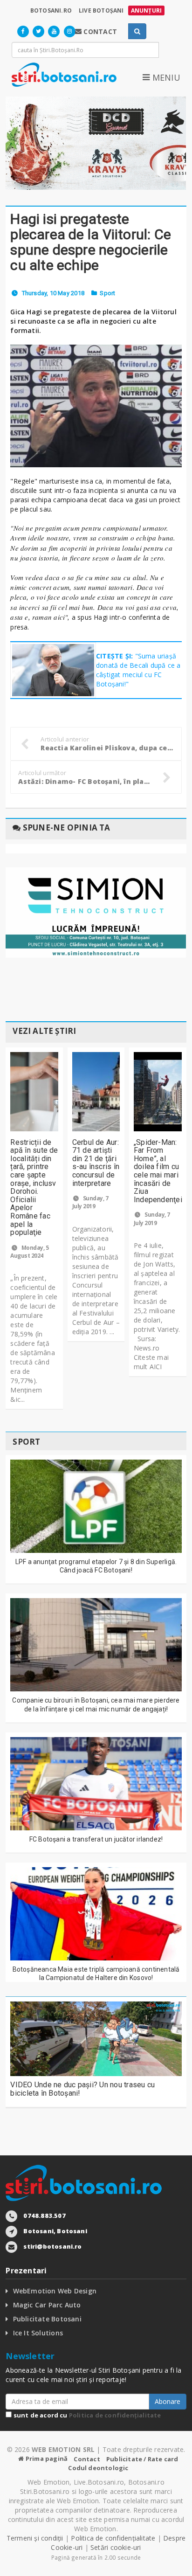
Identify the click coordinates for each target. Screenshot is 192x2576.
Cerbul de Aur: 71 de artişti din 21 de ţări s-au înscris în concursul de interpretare (96, 1163)
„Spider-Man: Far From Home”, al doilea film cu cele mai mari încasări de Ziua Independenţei (158, 1171)
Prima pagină (46, 2458)
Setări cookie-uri (116, 2547)
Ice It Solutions (38, 2333)
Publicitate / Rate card (142, 2459)
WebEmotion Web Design (55, 2291)
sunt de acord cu (86, 2415)
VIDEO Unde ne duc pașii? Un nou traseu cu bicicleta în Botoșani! (82, 2089)
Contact (87, 2459)
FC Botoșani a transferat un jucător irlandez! (96, 1839)
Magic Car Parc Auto (47, 2305)
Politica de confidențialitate (115, 2415)
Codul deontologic (98, 2468)
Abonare (168, 2401)
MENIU (165, 77)
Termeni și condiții (35, 2538)
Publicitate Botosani (47, 2319)
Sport (107, 293)
